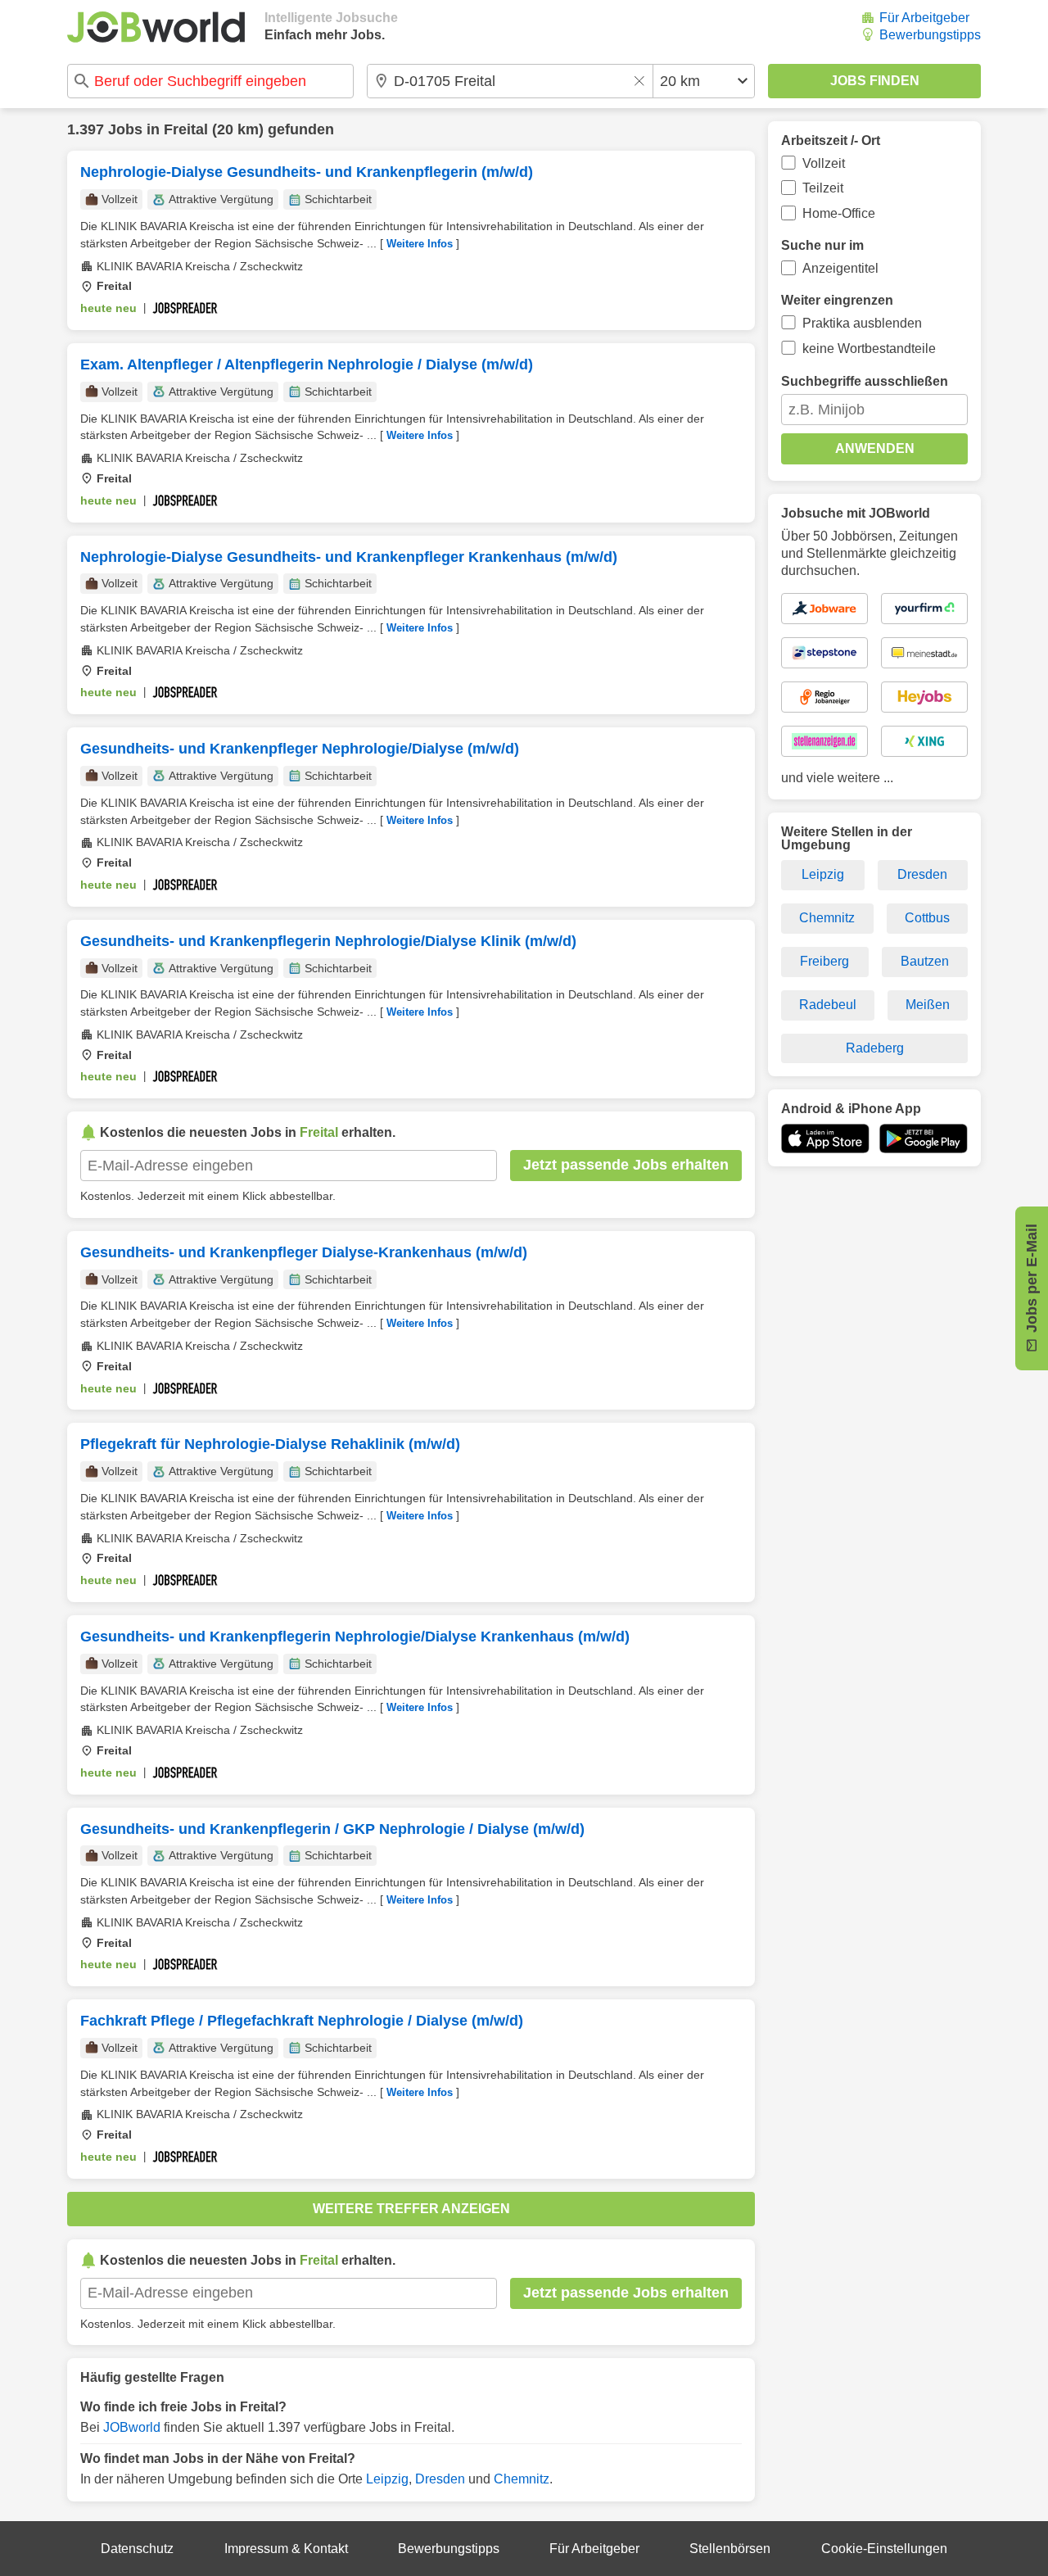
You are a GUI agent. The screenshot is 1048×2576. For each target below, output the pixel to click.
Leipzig (387, 2479)
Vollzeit (824, 163)
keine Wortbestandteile (869, 349)
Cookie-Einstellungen (884, 2549)
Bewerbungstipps (930, 35)
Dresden (440, 2479)
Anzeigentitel (840, 268)
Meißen (928, 1005)
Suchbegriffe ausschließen (865, 381)
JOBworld (132, 2427)
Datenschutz (137, 2549)
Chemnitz (522, 2479)
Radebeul (828, 1005)
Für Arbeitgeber (924, 18)
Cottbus (927, 918)
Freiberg (824, 961)
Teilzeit (823, 188)
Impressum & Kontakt (286, 2549)
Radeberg (875, 1048)
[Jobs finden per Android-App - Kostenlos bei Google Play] (924, 1139)
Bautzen (925, 961)
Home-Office (839, 213)
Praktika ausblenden (862, 323)
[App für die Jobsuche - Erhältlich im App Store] (825, 1139)
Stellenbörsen (730, 2549)
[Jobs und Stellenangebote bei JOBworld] (156, 27)
